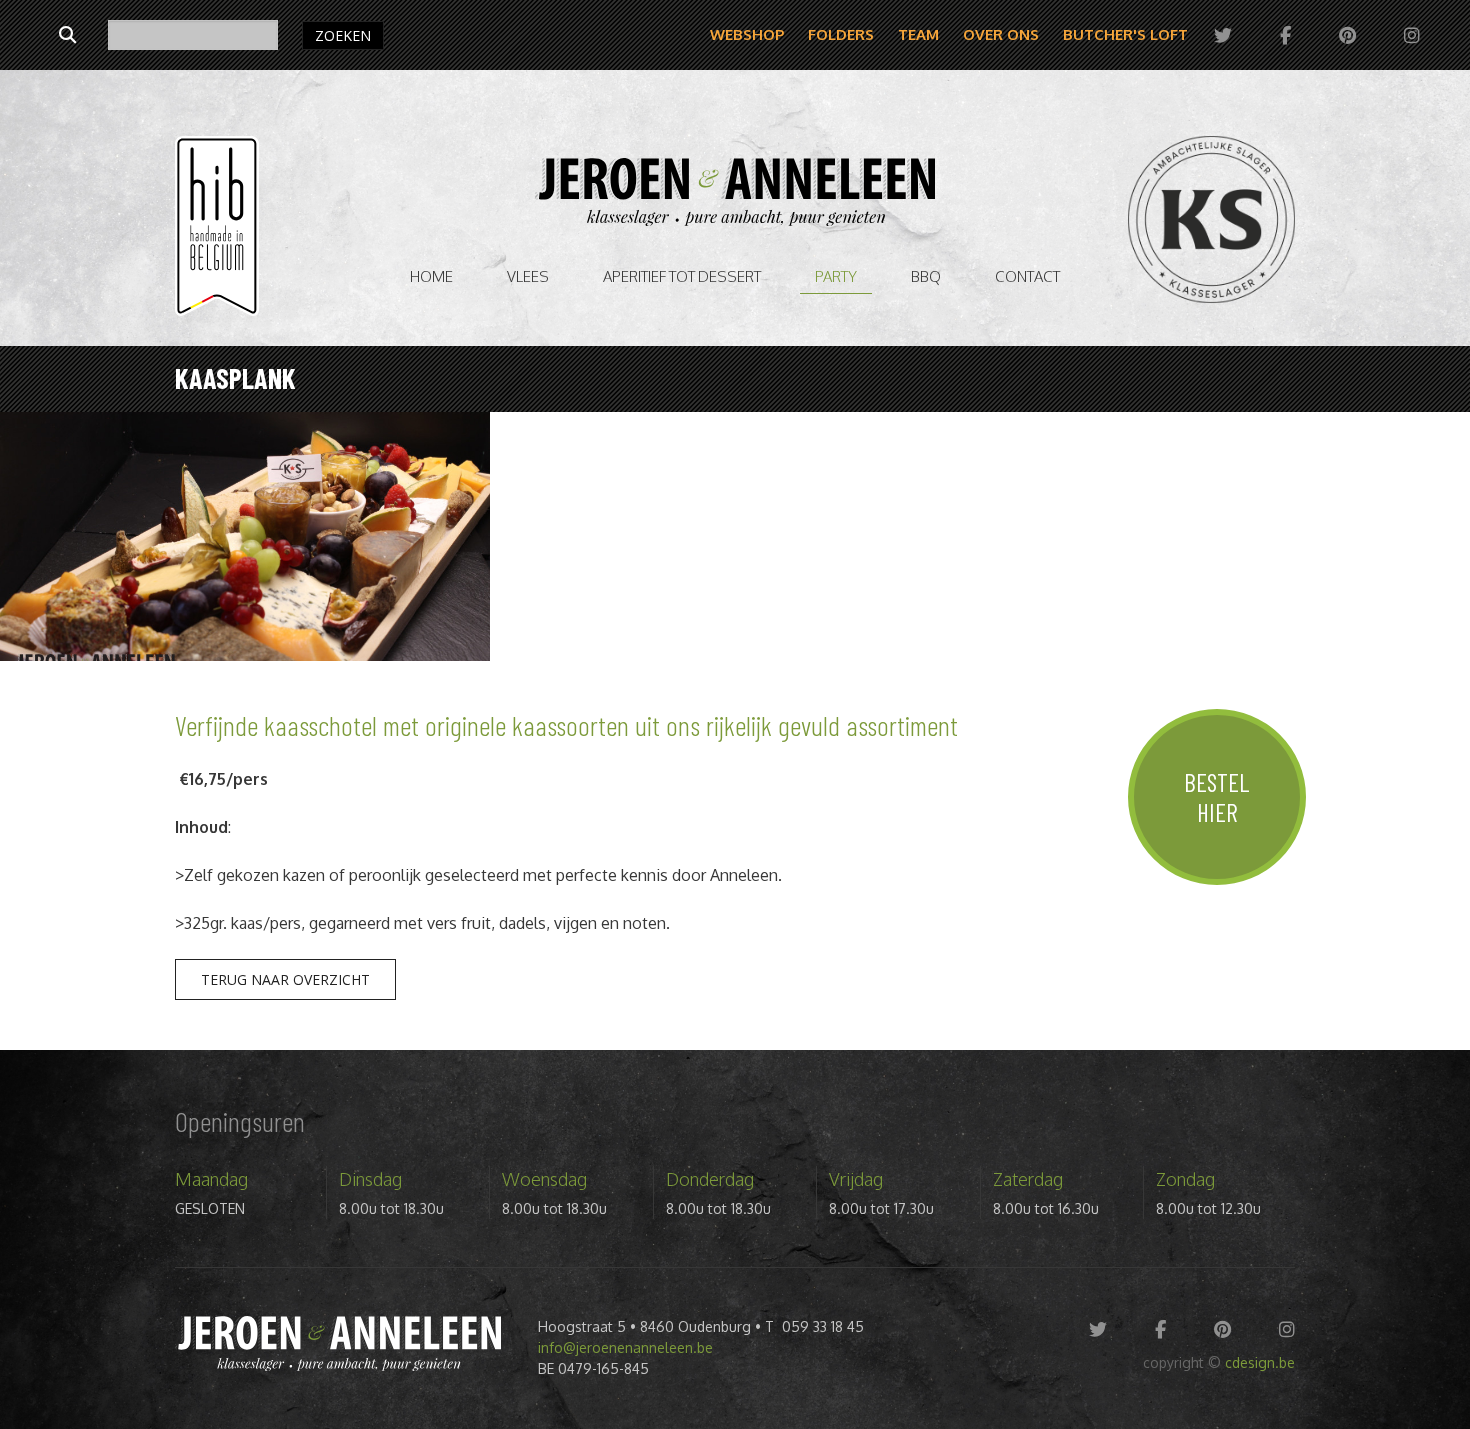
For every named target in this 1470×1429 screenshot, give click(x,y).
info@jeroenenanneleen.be (625, 1347)
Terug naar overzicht (285, 979)
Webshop (747, 34)
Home (431, 276)
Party (836, 276)
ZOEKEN (343, 35)
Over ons (1001, 34)
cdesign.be (1260, 1362)
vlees (528, 276)
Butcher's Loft (1125, 34)
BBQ (926, 276)
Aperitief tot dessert (682, 276)
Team (918, 34)
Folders (841, 34)
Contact (1027, 276)
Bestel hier (1217, 797)
